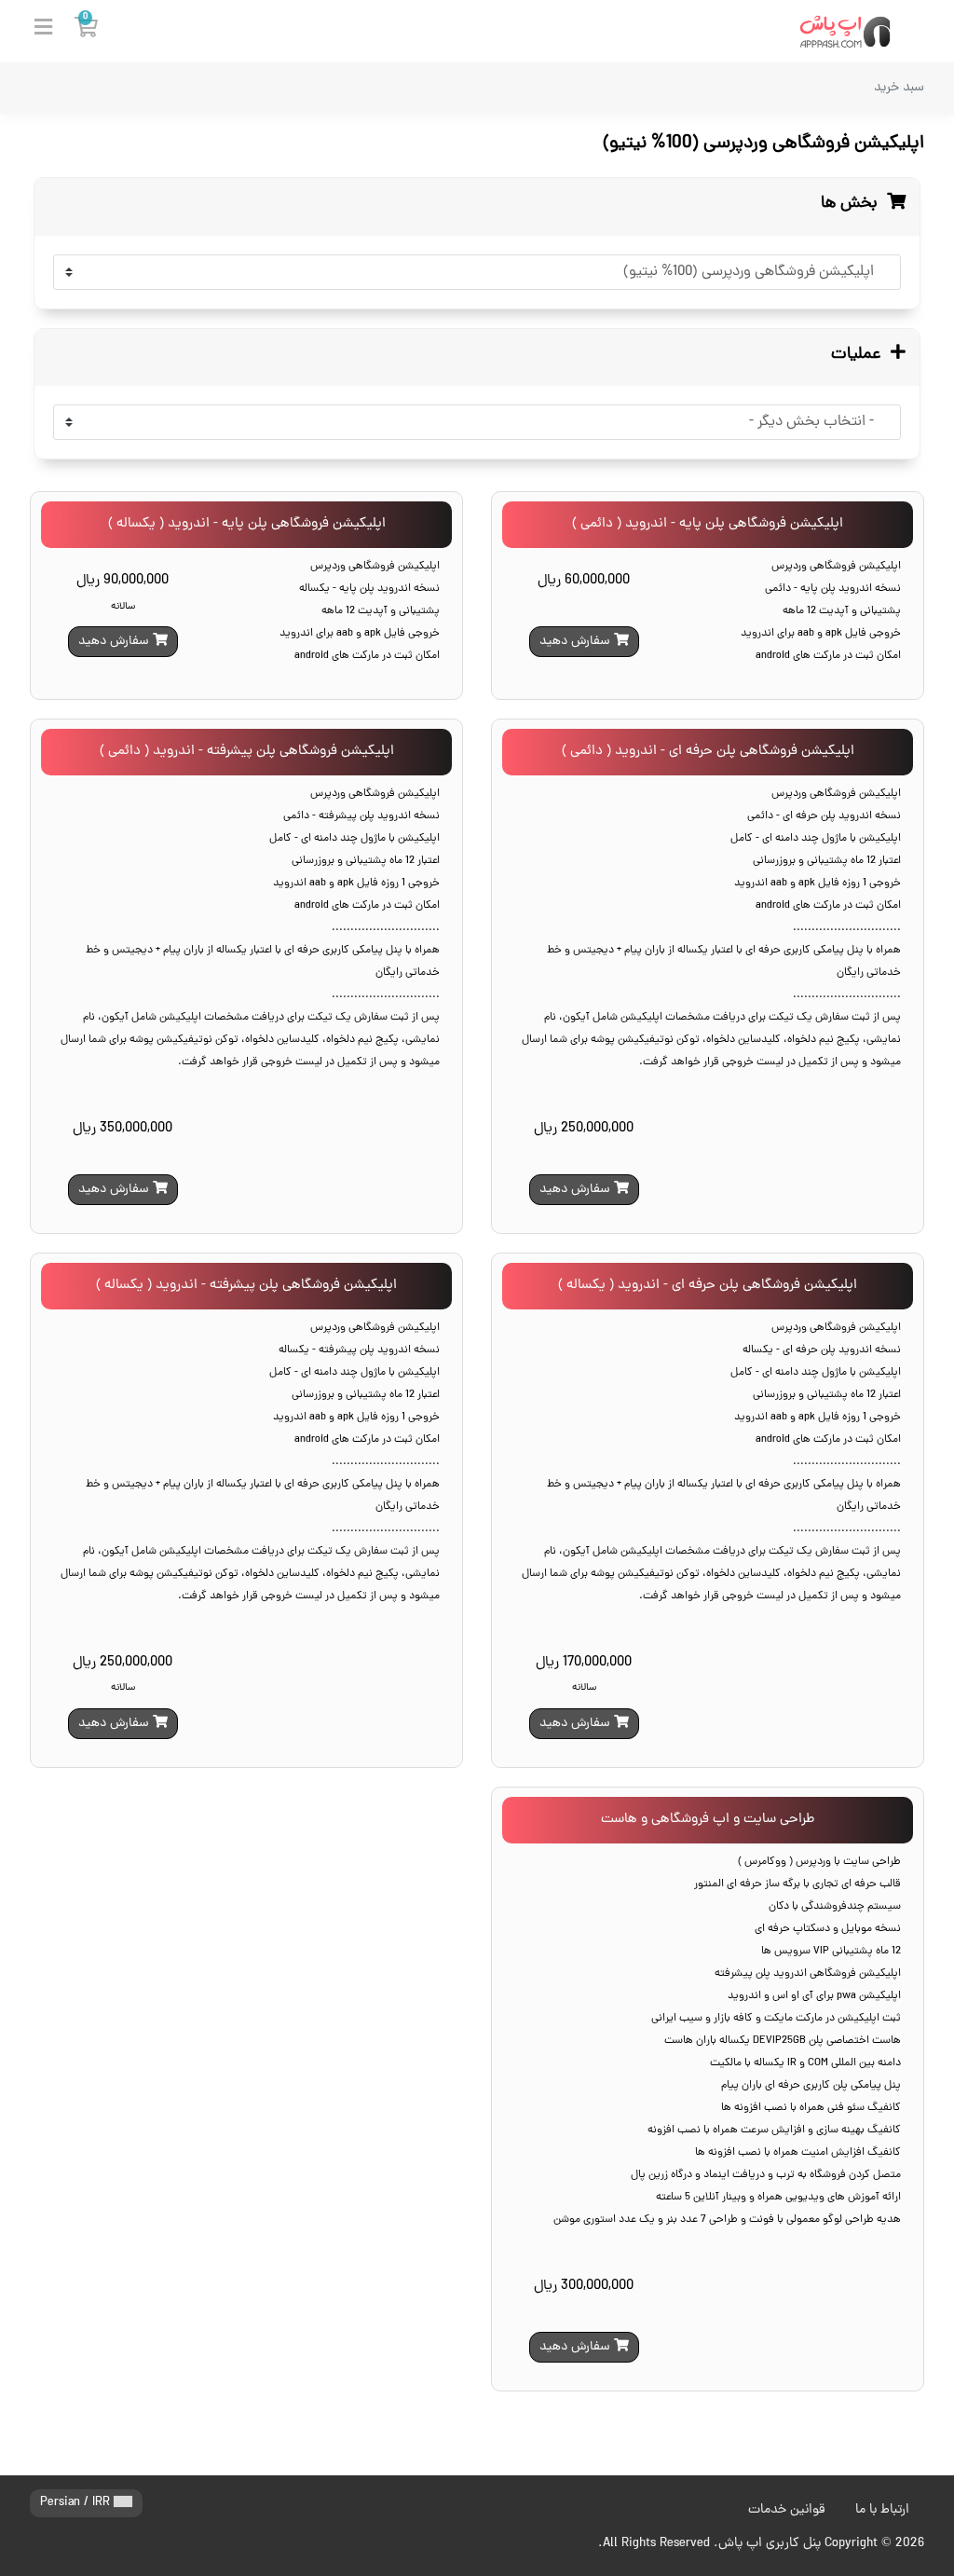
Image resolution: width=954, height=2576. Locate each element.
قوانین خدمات (787, 2510)
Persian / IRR (77, 2503)
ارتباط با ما (882, 2510)
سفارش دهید (577, 642)
